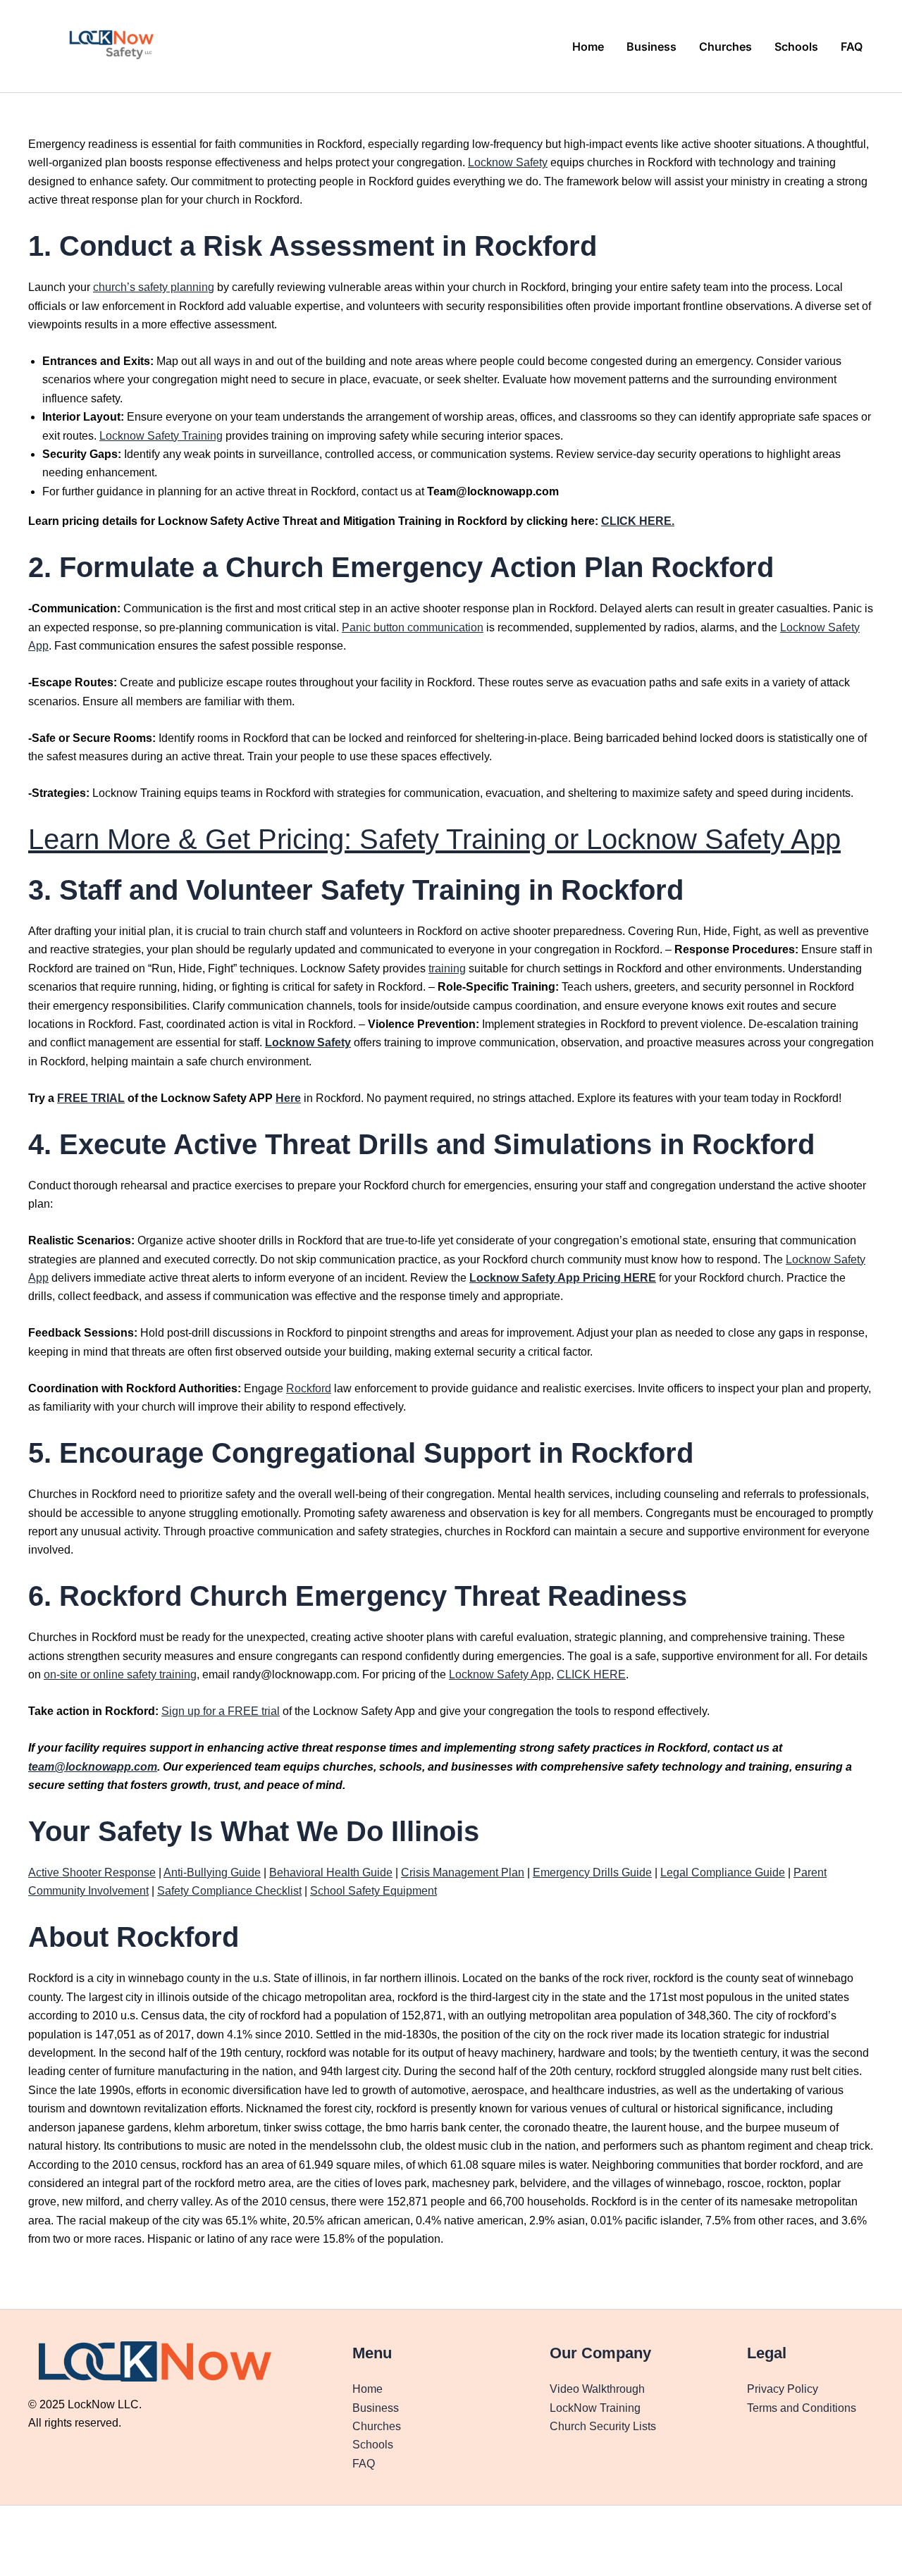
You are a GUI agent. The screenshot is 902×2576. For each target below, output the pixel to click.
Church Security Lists (603, 2426)
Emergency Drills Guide (592, 1872)
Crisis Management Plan (463, 1872)
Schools (796, 47)
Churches (725, 47)
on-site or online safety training (120, 1674)
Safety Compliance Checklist (229, 1891)
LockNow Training (595, 2408)
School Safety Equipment (373, 1891)
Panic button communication (413, 627)
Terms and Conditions (802, 2408)
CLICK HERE (591, 1674)
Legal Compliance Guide (723, 1872)
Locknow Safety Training (161, 436)
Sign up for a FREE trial (221, 1711)
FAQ (852, 47)
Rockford (309, 1388)
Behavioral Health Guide (331, 1872)
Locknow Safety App (500, 1674)
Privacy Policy (783, 2389)
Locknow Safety (508, 162)
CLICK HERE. (638, 521)
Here (288, 1098)
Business (651, 47)
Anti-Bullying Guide (212, 1872)
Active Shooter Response (92, 1872)
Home (588, 47)
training (447, 968)
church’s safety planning (154, 287)
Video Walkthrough (597, 2389)
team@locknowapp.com (93, 1767)
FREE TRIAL (91, 1098)
